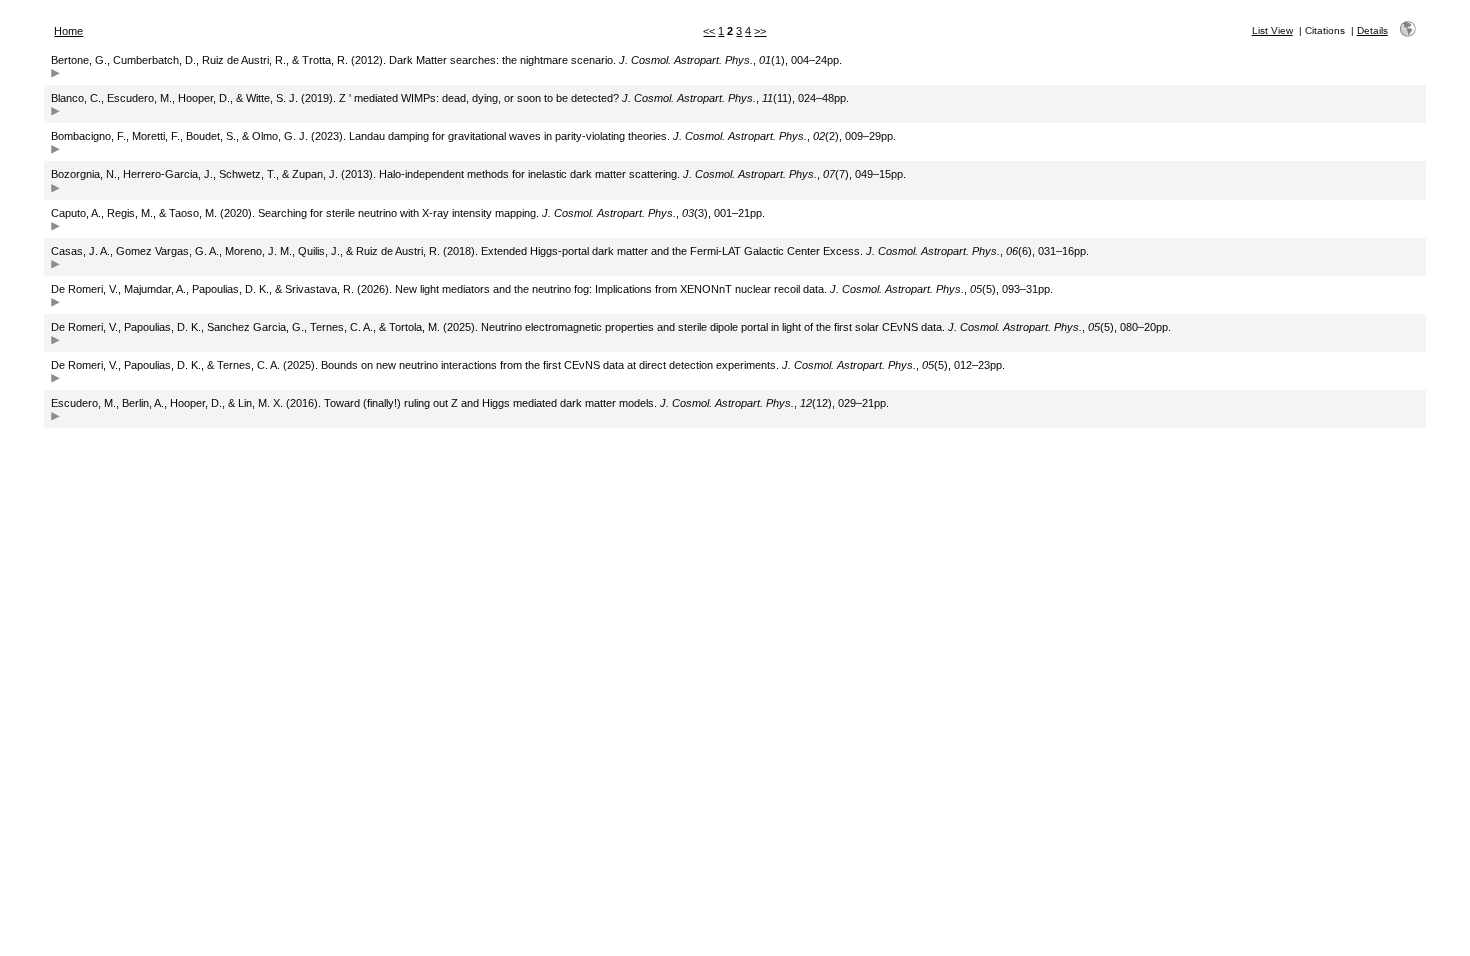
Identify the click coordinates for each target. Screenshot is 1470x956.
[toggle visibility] (55, 75)
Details (1372, 30)
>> (760, 31)
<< (709, 31)
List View (1272, 30)
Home (68, 31)
